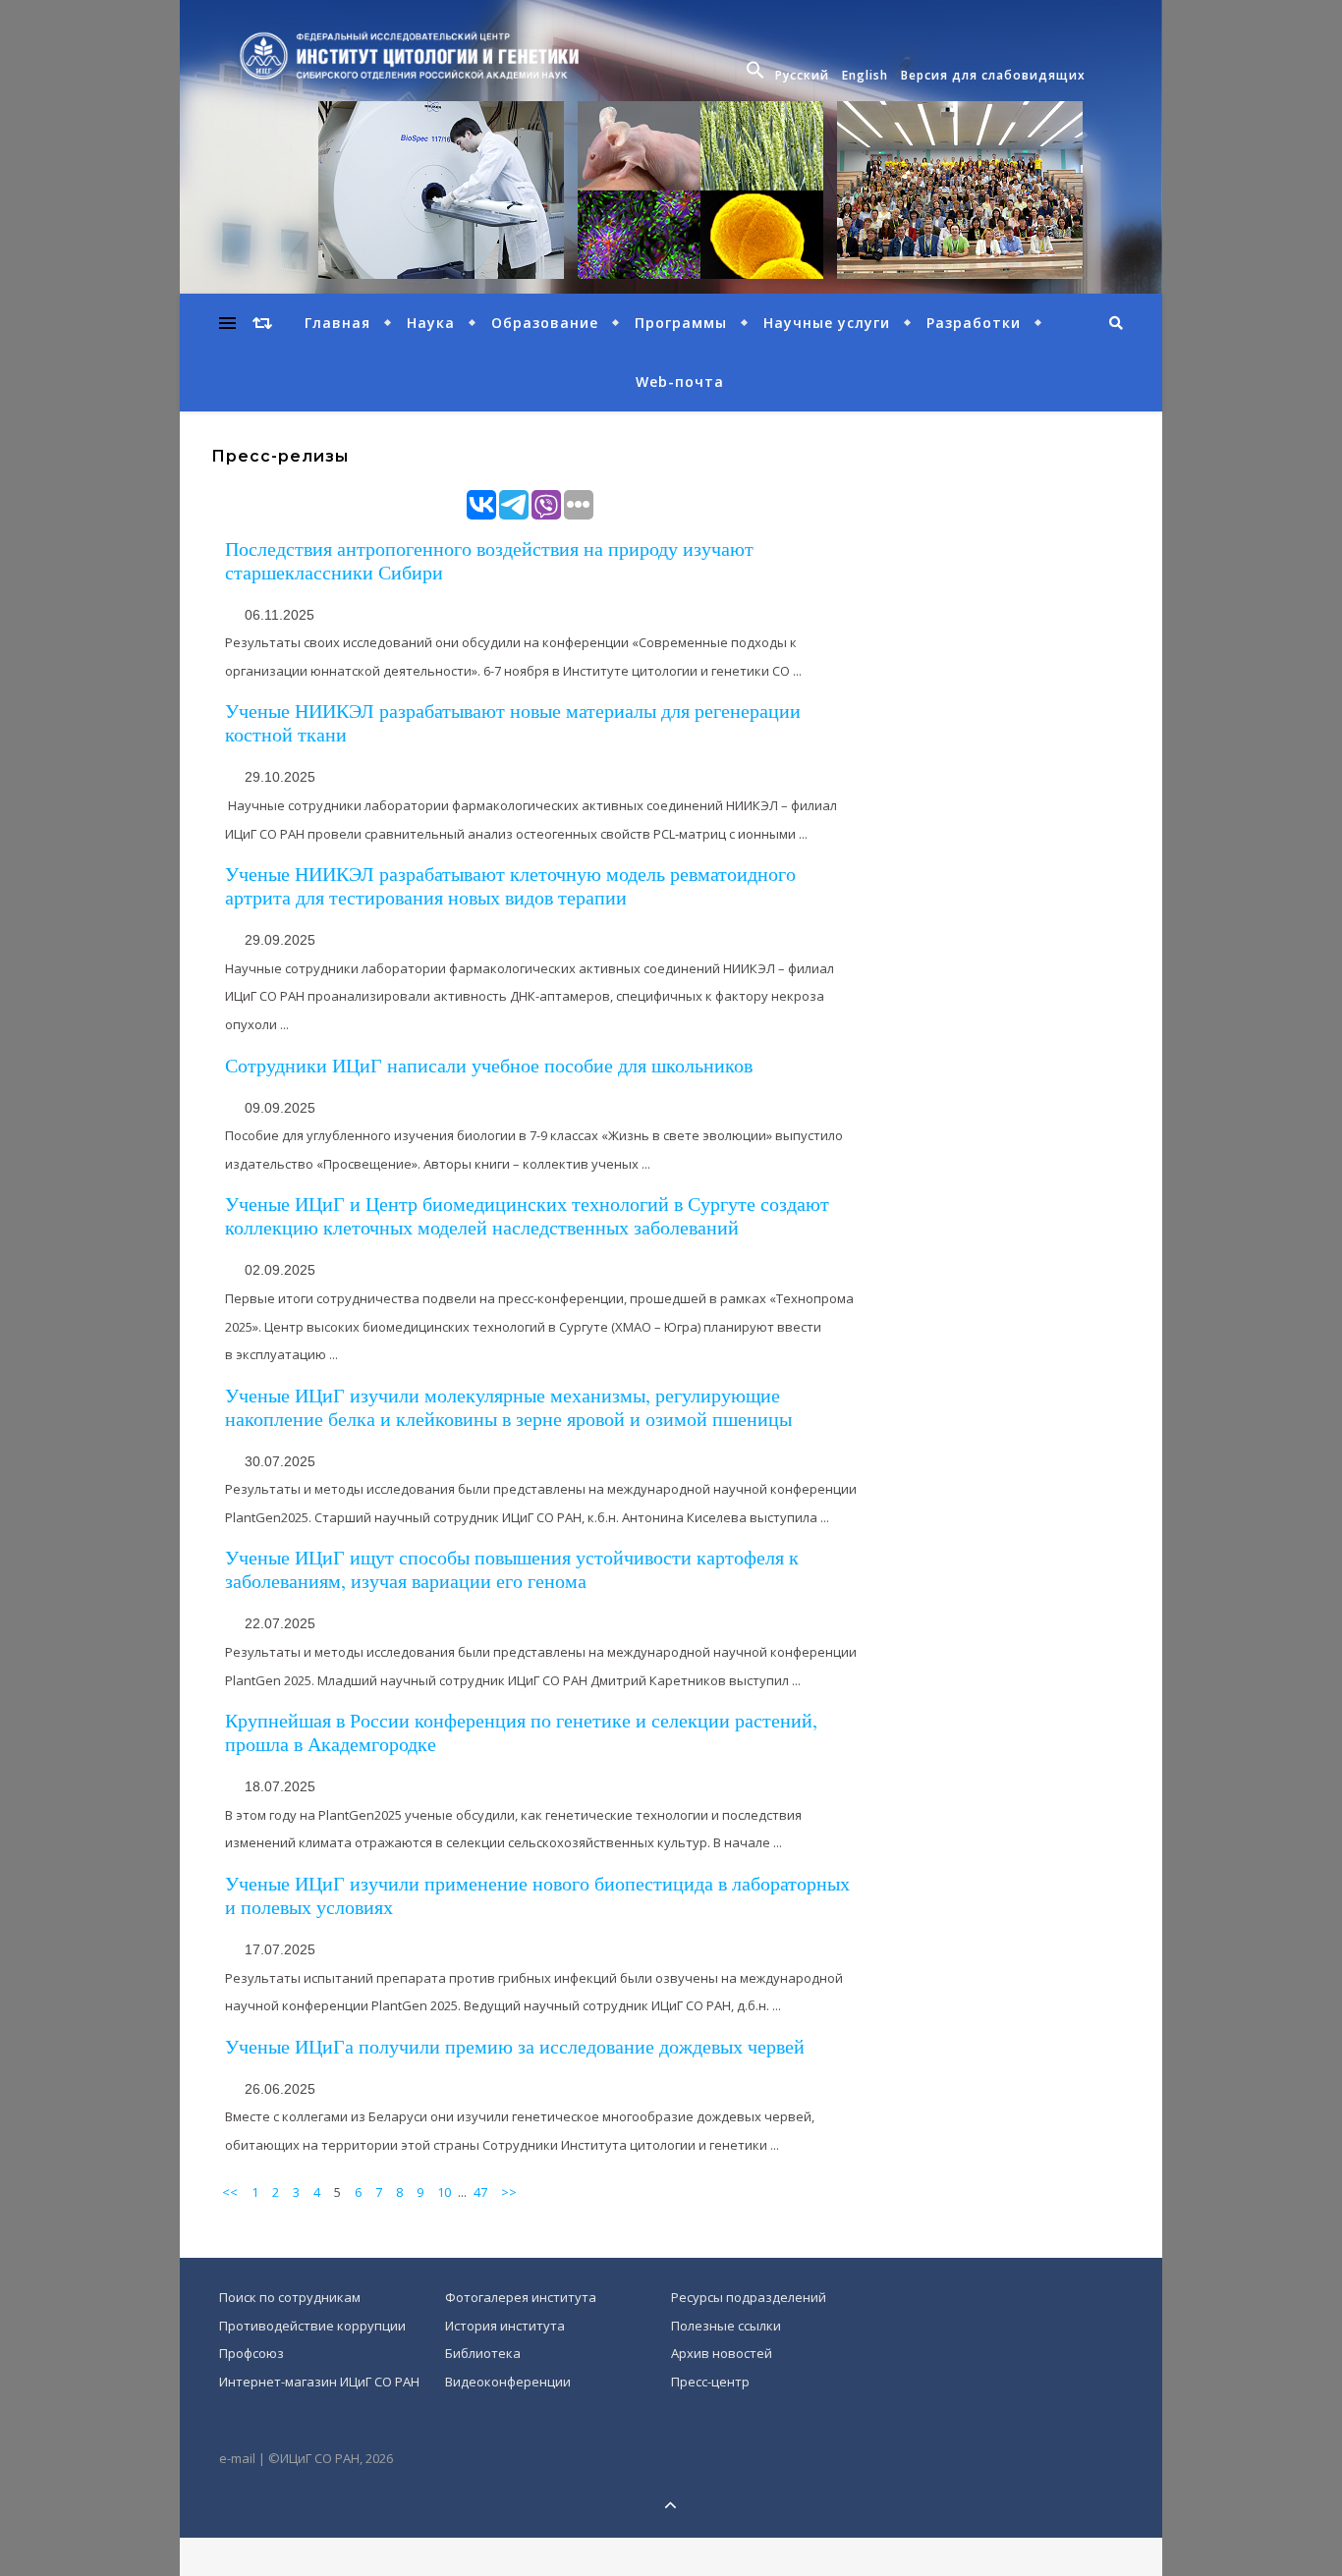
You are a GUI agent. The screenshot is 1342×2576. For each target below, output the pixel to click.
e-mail (237, 2458)
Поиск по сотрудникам (290, 2297)
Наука (431, 323)
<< (230, 2192)
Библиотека (483, 2353)
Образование (545, 323)
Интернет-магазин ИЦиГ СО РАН (319, 2382)
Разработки (974, 323)
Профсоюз (252, 2353)
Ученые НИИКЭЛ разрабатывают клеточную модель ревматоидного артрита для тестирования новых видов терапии (510, 885)
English (865, 75)
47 (480, 2192)
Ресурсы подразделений (749, 2297)
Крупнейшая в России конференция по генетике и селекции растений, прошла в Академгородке (521, 1732)
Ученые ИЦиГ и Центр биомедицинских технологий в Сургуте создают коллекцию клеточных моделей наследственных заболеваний (527, 1215)
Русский (802, 75)
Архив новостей (722, 2353)
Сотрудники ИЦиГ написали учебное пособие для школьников (489, 1065)
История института (505, 2326)
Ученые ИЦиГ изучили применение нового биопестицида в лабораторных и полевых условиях (537, 1895)
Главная (337, 323)
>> (509, 2192)
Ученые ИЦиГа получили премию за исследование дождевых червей (515, 2046)
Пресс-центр (710, 2382)
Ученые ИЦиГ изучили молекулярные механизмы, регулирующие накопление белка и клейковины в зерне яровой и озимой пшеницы (508, 1407)
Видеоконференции (508, 2382)
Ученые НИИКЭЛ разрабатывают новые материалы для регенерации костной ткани (513, 722)
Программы (681, 323)
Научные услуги (827, 323)
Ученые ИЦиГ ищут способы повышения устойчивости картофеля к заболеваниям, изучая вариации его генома (512, 1569)
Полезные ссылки (726, 2326)
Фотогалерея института (521, 2297)
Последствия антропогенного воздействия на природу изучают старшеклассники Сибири (489, 560)
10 (444, 2192)
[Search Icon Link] (758, 76)
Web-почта (680, 382)
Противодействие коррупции (312, 2326)
